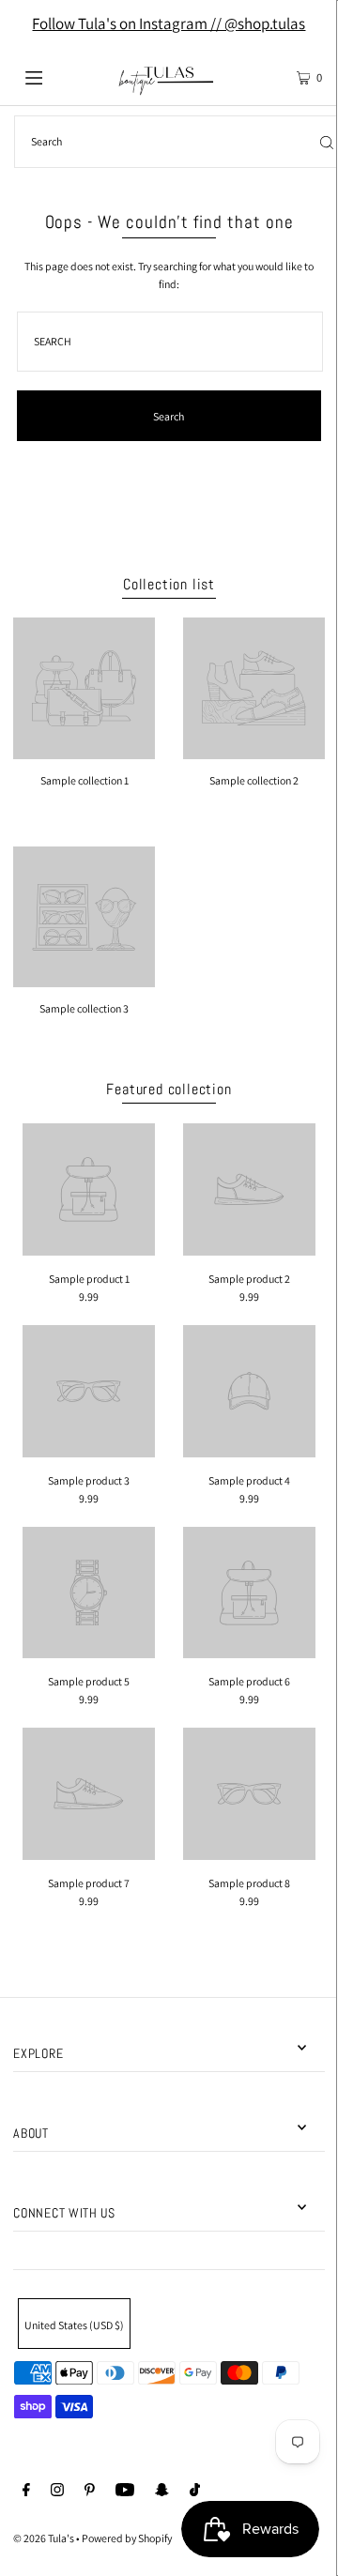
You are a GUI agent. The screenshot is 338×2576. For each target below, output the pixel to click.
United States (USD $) (74, 2325)
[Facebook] (26, 2492)
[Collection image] (84, 752)
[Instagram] (57, 2492)
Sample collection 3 (84, 1008)
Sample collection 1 (84, 780)
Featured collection (169, 1089)
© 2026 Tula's (45, 2538)
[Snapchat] (162, 2492)
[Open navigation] (54, 76)
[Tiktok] (195, 2492)
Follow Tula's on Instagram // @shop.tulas (169, 23)
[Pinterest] (90, 2492)
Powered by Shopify (127, 2538)
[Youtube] (125, 2492)
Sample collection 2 (254, 780)
